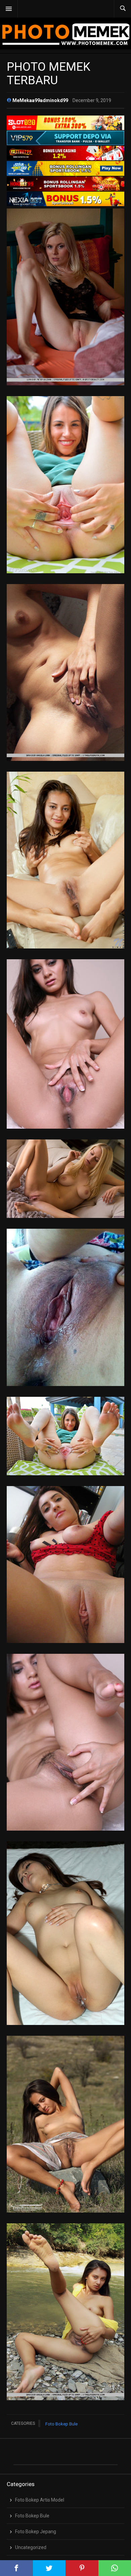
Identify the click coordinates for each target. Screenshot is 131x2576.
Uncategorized (31, 2547)
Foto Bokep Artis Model (40, 2500)
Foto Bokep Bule (61, 2424)
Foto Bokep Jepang (36, 2532)
